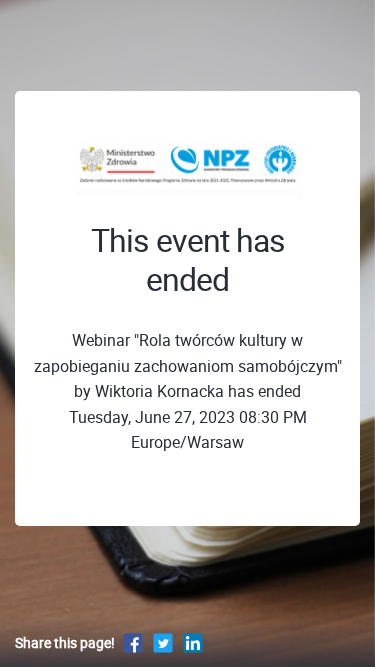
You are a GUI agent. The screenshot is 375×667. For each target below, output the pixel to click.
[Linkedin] (193, 642)
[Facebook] (133, 642)
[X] (163, 642)
